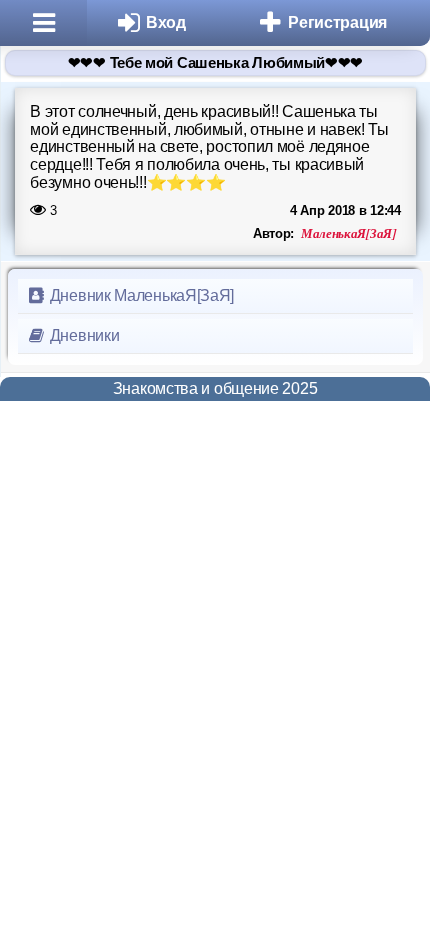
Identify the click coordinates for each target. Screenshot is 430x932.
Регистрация (337, 22)
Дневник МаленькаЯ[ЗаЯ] (140, 295)
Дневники (82, 335)
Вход (166, 22)
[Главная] (43, 23)
